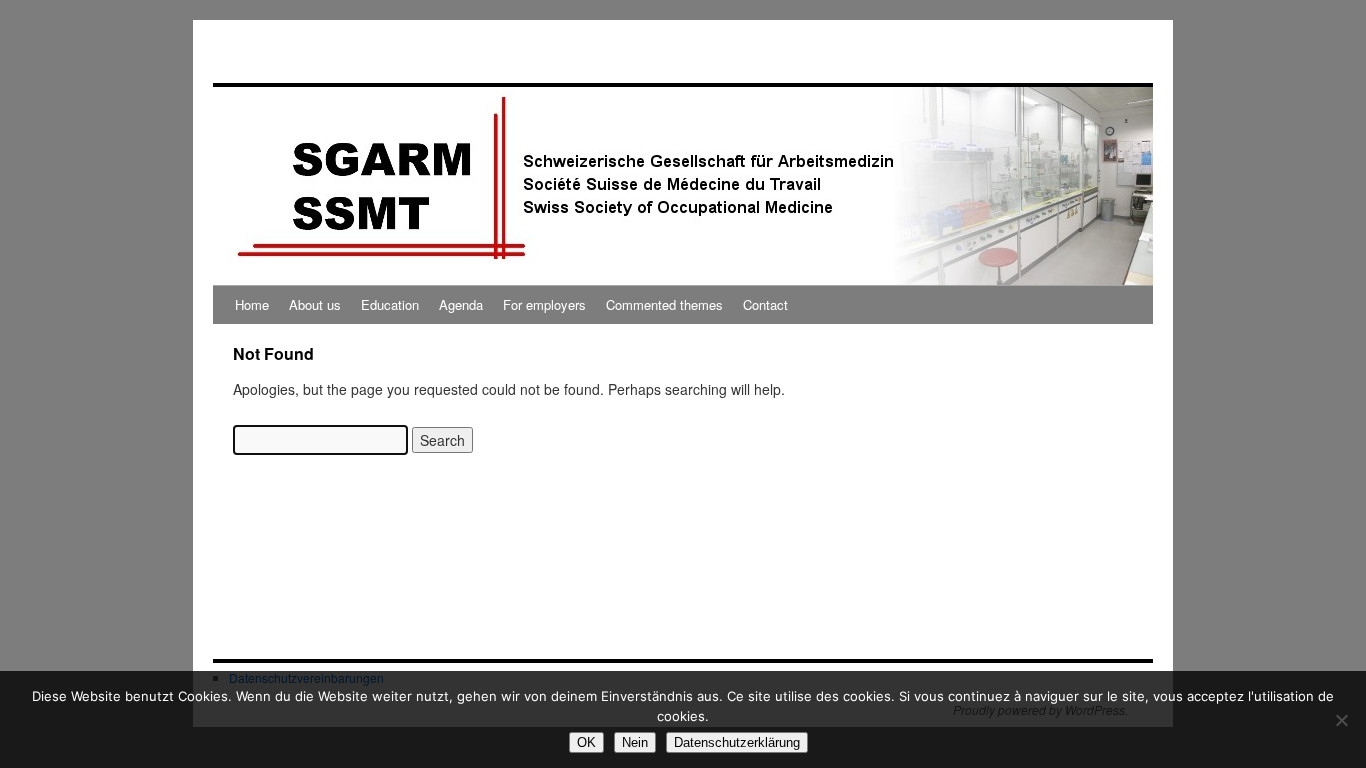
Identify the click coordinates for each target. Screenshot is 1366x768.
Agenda (461, 304)
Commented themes (664, 304)
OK (586, 742)
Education (390, 304)
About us (315, 304)
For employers (544, 304)
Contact (765, 304)
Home (252, 304)
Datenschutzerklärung (737, 742)
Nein (635, 742)
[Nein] (1341, 720)
